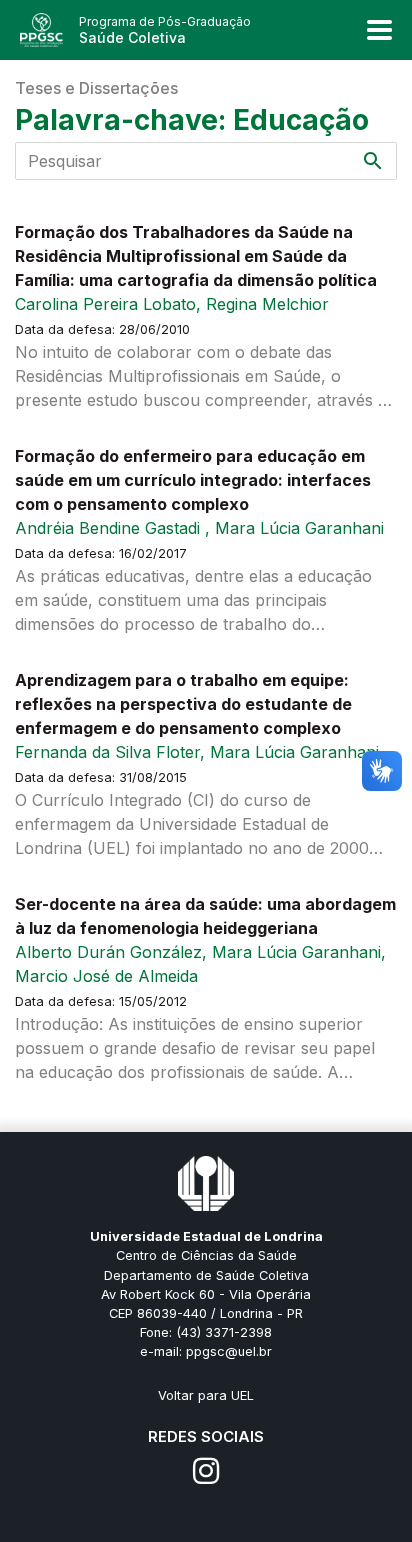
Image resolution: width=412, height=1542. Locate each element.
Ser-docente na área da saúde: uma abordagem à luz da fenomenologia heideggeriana (205, 916)
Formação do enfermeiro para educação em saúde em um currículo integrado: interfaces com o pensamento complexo (193, 480)
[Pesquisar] (373, 161)
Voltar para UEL (206, 1395)
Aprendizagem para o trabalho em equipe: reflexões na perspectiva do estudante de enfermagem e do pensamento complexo (183, 704)
